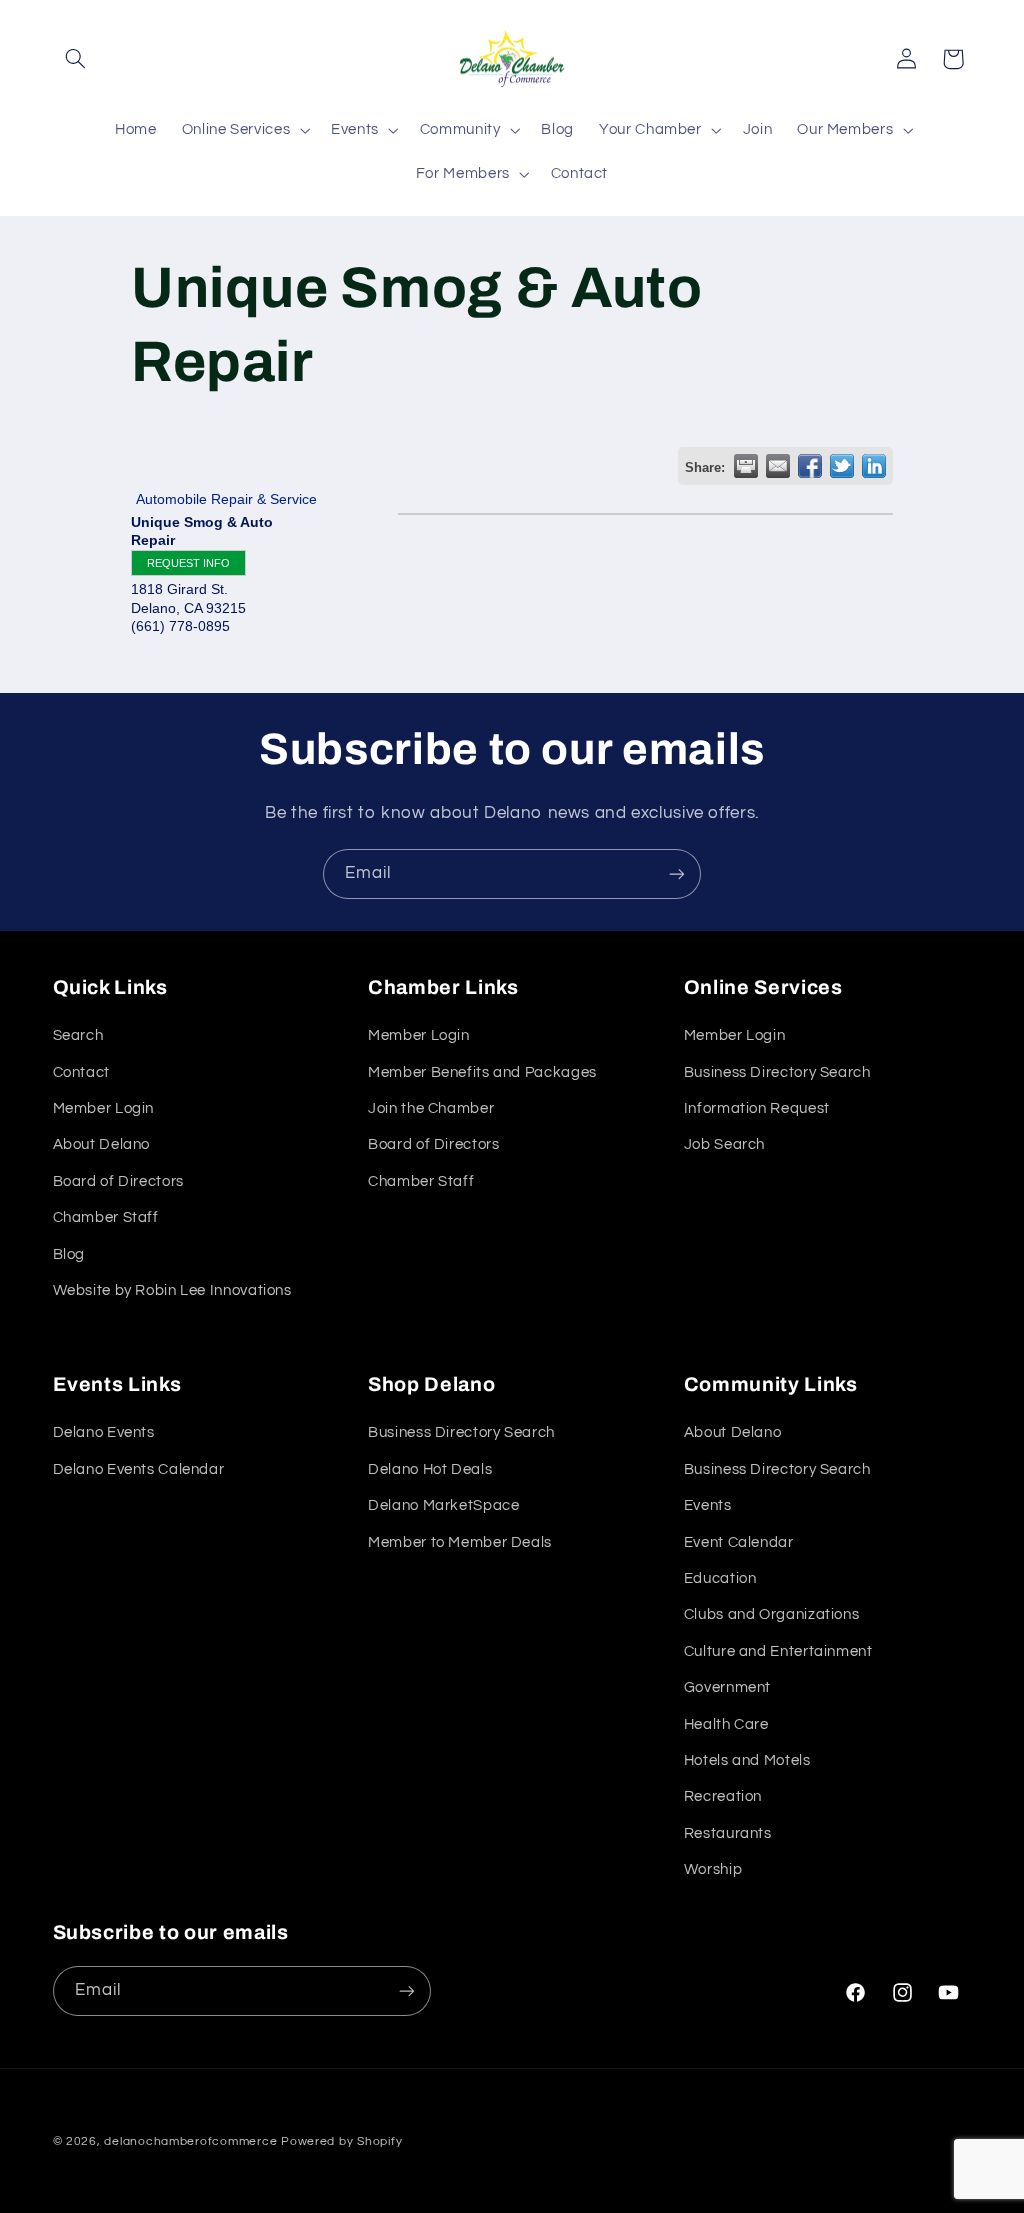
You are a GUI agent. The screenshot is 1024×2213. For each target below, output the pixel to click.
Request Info (188, 563)
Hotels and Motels (747, 1760)
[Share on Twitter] (842, 466)
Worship (713, 1869)
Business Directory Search (777, 1072)
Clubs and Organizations (772, 1614)
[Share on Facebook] (810, 466)
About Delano (102, 1144)
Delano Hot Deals (430, 1469)
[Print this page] (746, 466)
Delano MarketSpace (443, 1505)
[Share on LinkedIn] (874, 466)
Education (720, 1578)
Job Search (724, 1144)
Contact (81, 1072)
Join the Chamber (431, 1108)
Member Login (104, 1108)
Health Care (726, 1724)
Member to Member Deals (460, 1542)
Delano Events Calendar (139, 1469)
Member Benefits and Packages (482, 1072)
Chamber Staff (106, 1217)
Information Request (757, 1108)
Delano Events (104, 1432)
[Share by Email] (778, 466)
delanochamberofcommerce (190, 2141)
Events (708, 1505)
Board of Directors (118, 1181)
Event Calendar (739, 1542)
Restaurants (728, 1833)
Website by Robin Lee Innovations (172, 1290)
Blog (69, 1254)
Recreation (723, 1796)
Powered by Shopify (341, 2141)
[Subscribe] (677, 873)
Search (78, 1035)
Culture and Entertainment (778, 1651)
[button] (76, 59)
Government (727, 1687)
